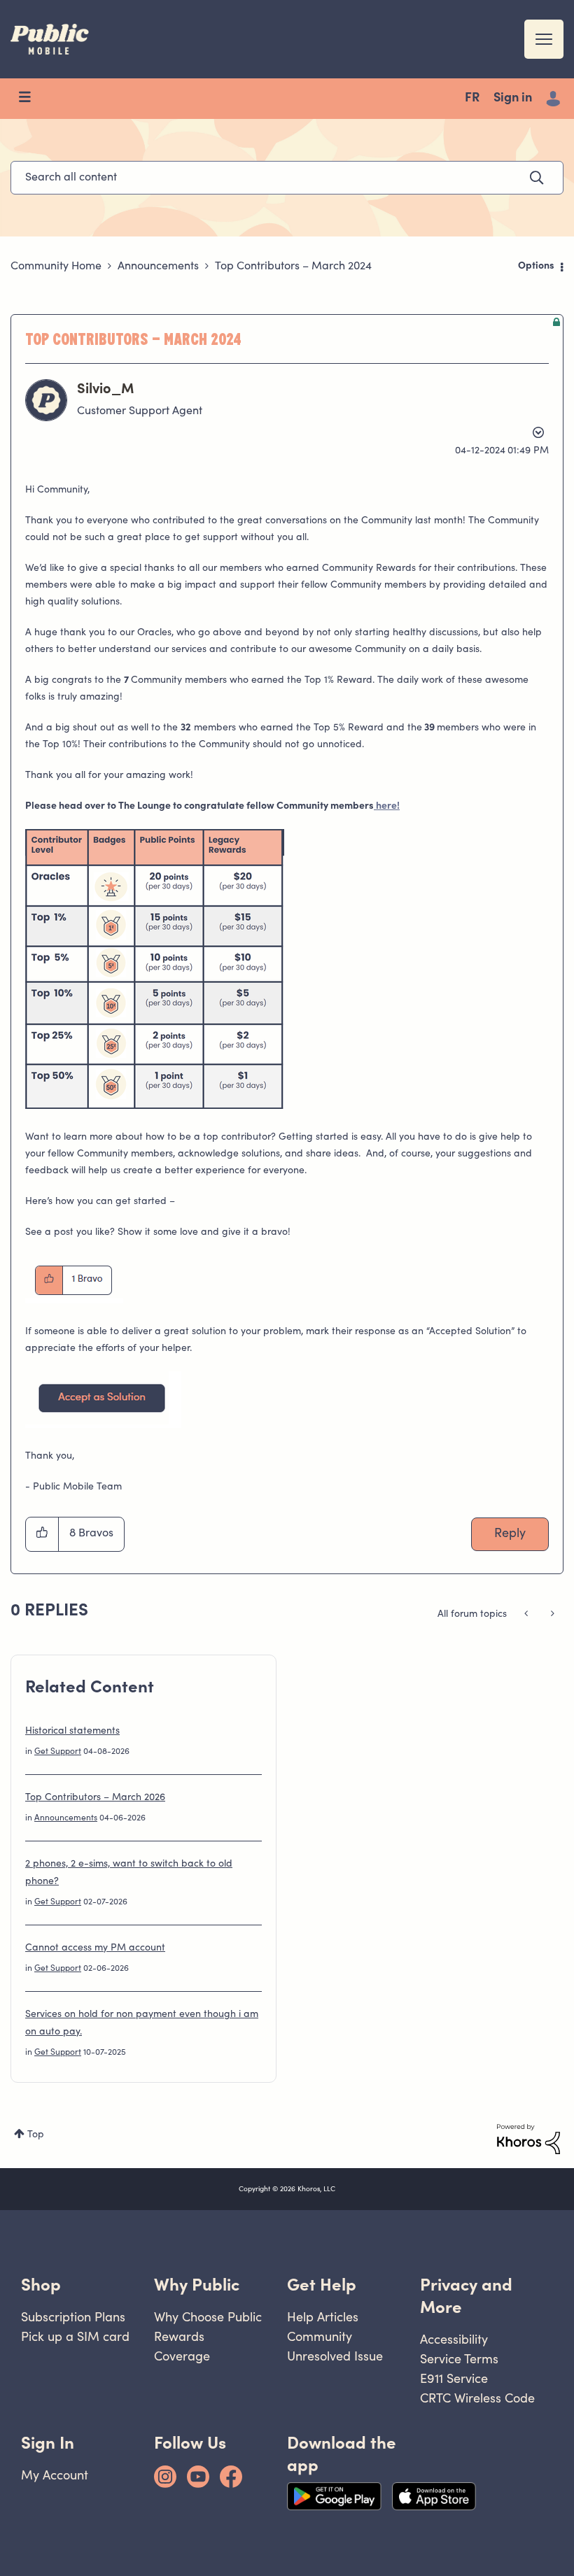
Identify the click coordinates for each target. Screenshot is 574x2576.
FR (472, 99)
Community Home (56, 267)
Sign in (513, 99)
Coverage (182, 2356)
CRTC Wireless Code (477, 2398)
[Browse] (31, 99)
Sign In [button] (48, 2443)
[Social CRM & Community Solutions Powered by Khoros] (528, 2139)
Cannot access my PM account (95, 1948)
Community (320, 2336)
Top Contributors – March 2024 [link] (293, 267)
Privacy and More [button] (466, 2296)
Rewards (179, 2336)
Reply (510, 1534)
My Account (55, 2475)
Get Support (58, 1752)
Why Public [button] (197, 2285)
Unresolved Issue (335, 2356)
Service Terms (459, 2359)
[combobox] (287, 178)
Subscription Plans (73, 2317)
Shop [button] (41, 2285)
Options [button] (536, 267)
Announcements (158, 267)
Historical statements (72, 1732)
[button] (155, 969)
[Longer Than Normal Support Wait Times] (527, 1615)
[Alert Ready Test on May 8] (551, 1615)
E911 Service (454, 2378)
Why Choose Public (208, 2317)
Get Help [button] (322, 2285)
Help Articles (323, 2317)
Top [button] (36, 2135)
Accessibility (454, 2339)
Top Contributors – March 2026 (95, 1798)
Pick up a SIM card (75, 2336)
